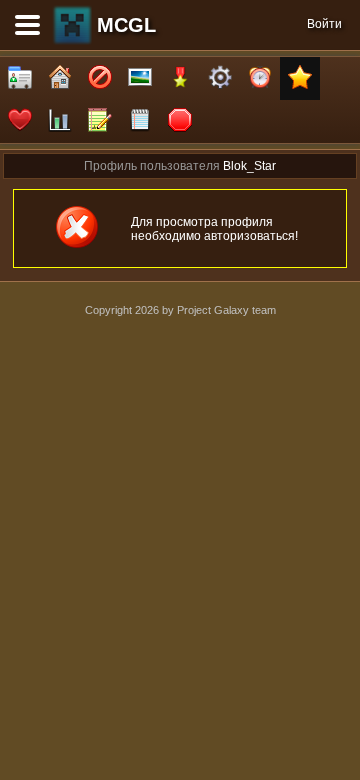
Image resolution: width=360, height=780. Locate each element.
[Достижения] (180, 78)
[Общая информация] (20, 78)
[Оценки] (300, 78)
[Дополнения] (220, 78)
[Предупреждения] (180, 121)
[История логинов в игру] (100, 121)
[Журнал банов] (100, 78)
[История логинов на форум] (140, 121)
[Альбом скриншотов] (140, 78)
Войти (324, 24)
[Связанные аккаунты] (20, 121)
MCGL (126, 25)
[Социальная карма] (60, 121)
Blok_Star (249, 166)
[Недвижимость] (60, 78)
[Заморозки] (260, 78)
